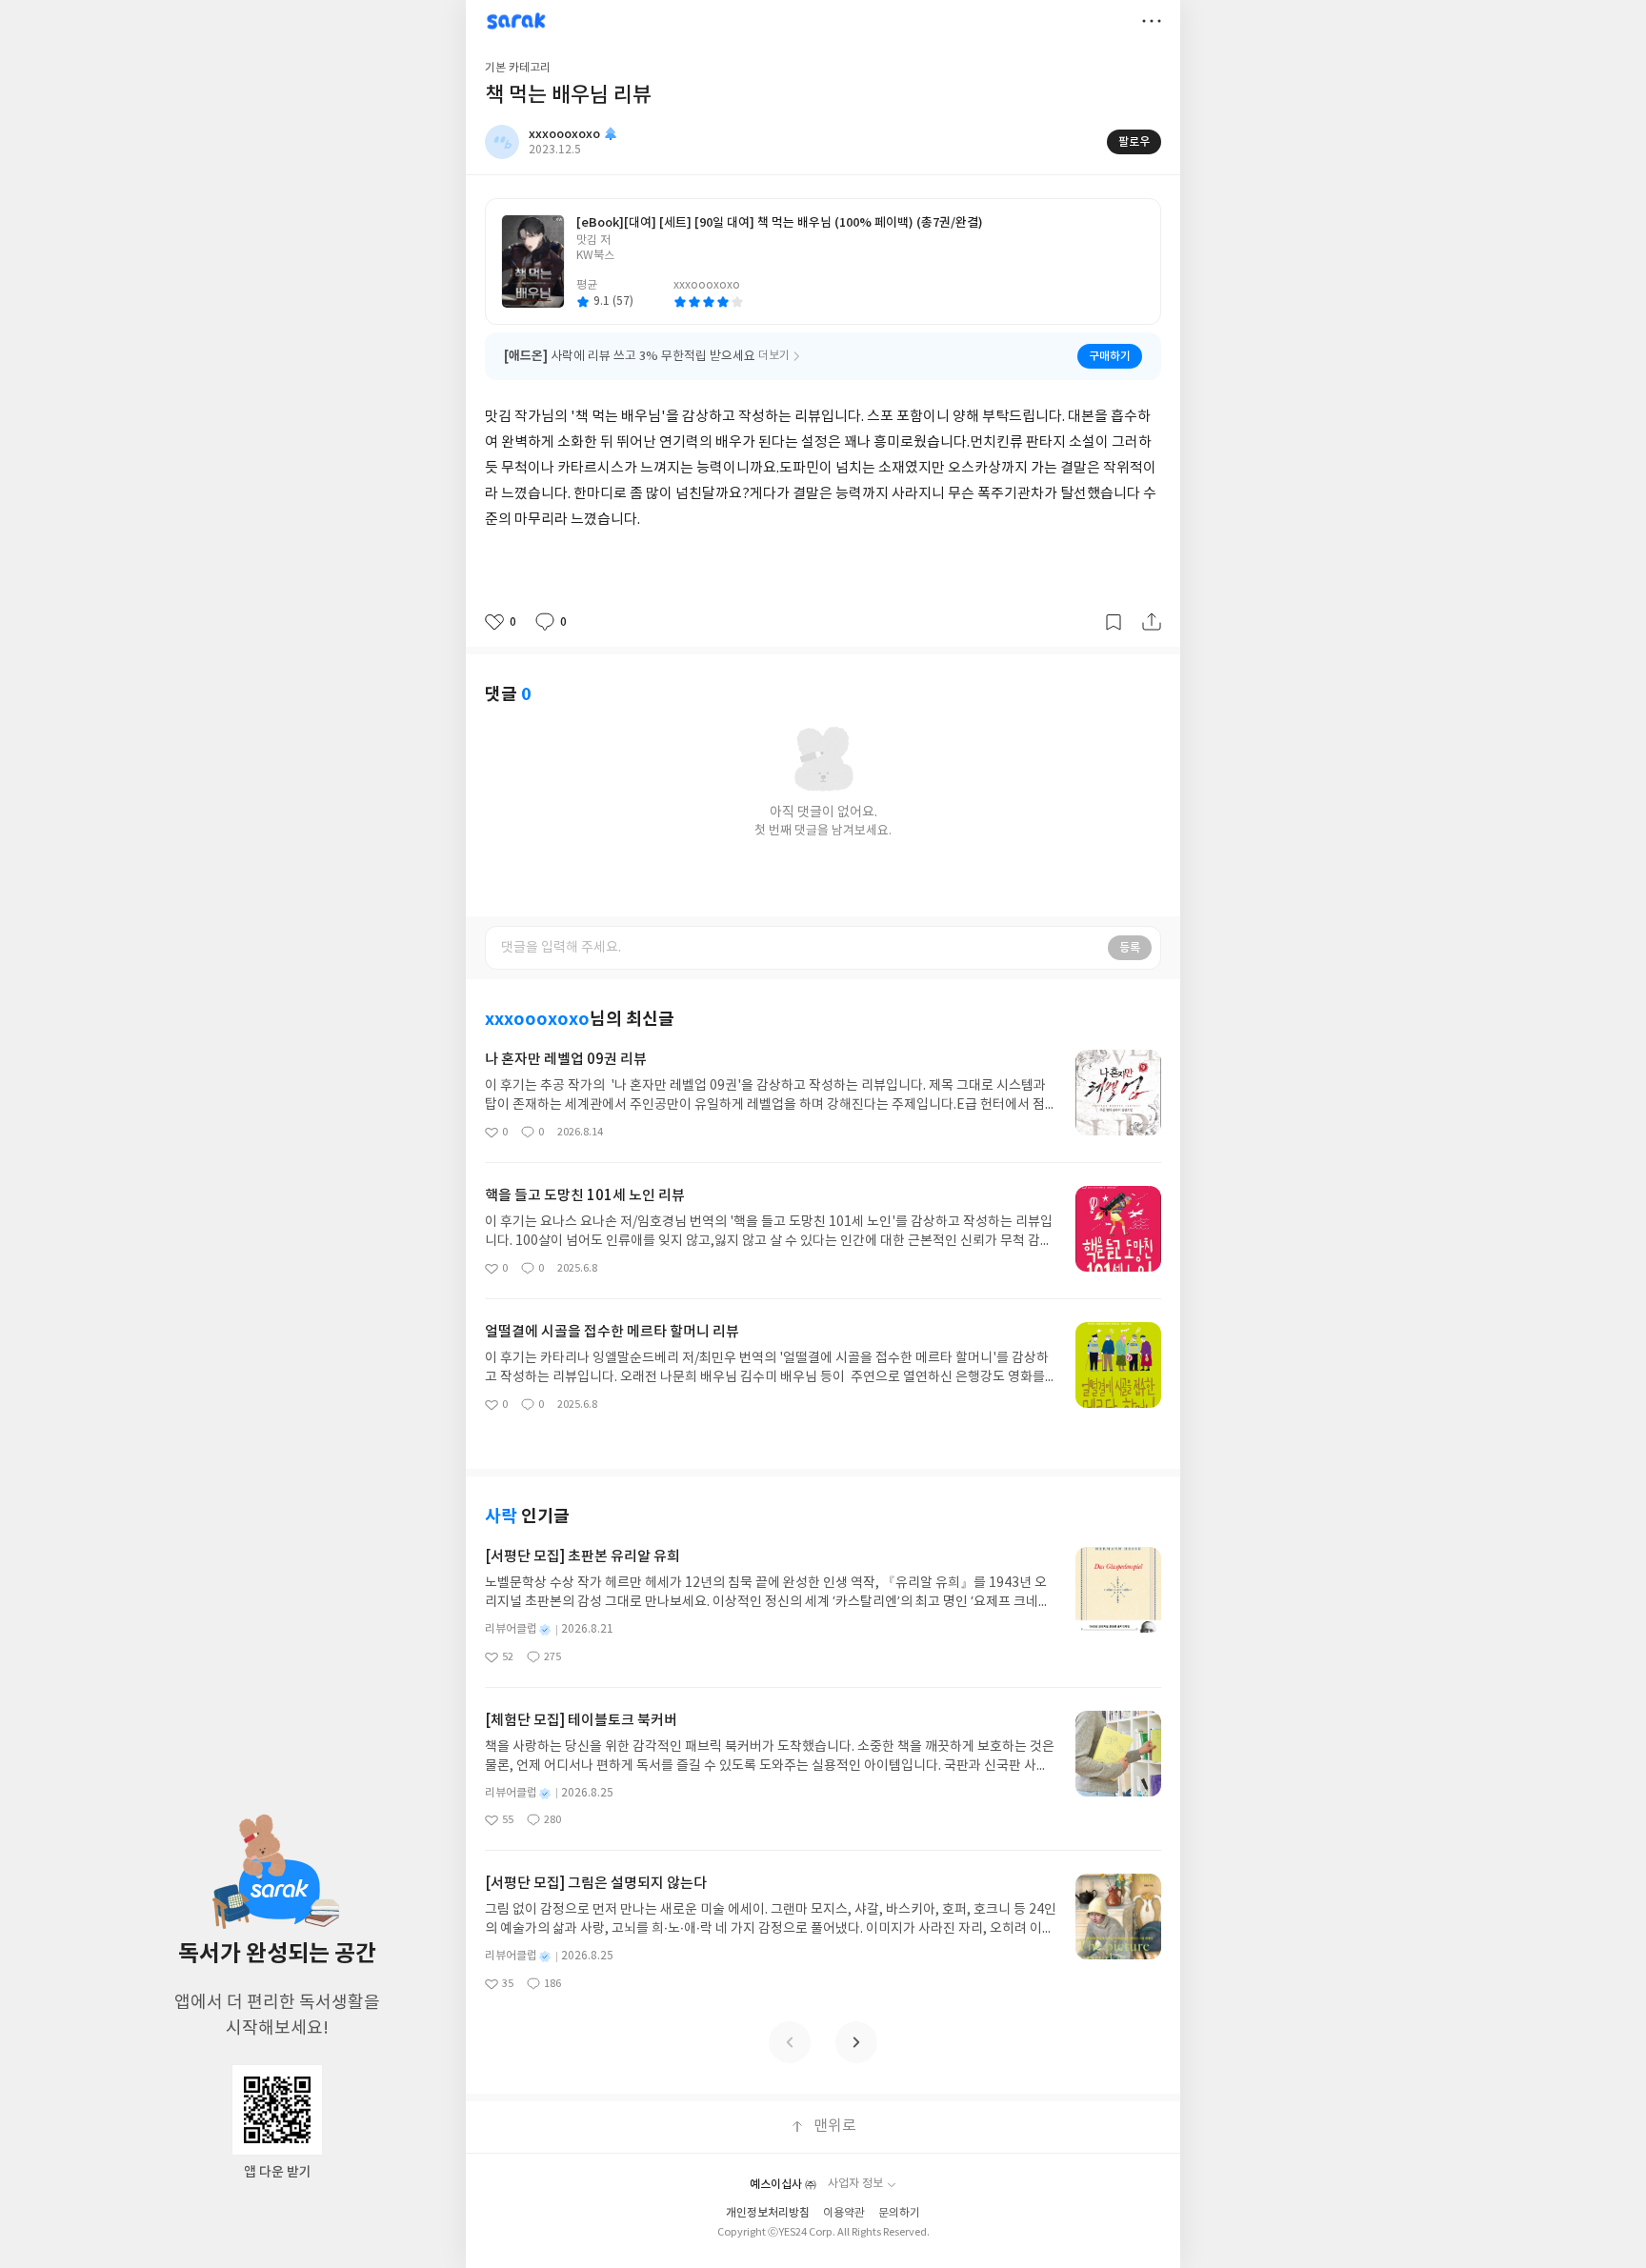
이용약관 (844, 2213)
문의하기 (899, 2213)
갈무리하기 (1114, 622)
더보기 (1152, 21)
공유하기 (1152, 622)
